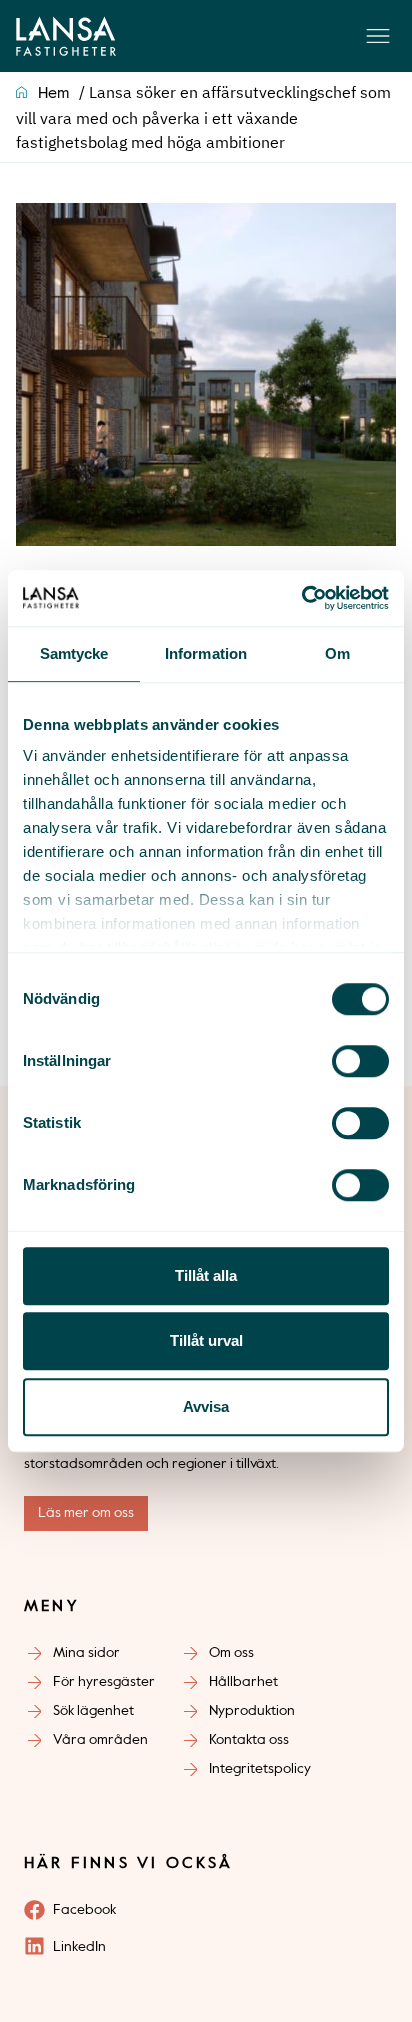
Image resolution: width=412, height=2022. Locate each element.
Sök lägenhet (93, 1711)
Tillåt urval (206, 1340)
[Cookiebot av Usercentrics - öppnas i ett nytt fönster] (301, 598)
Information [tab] (206, 653)
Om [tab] (337, 653)
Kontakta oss (249, 1740)
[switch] (360, 1061)
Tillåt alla (206, 1275)
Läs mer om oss (86, 1513)
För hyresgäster (104, 1682)
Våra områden (100, 1740)
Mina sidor (86, 1653)
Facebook (84, 1910)
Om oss (231, 1653)
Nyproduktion (252, 1711)
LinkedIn (79, 1947)
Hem (53, 94)
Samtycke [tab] (74, 653)
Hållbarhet (243, 1682)
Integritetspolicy (260, 1769)
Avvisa (206, 1406)
